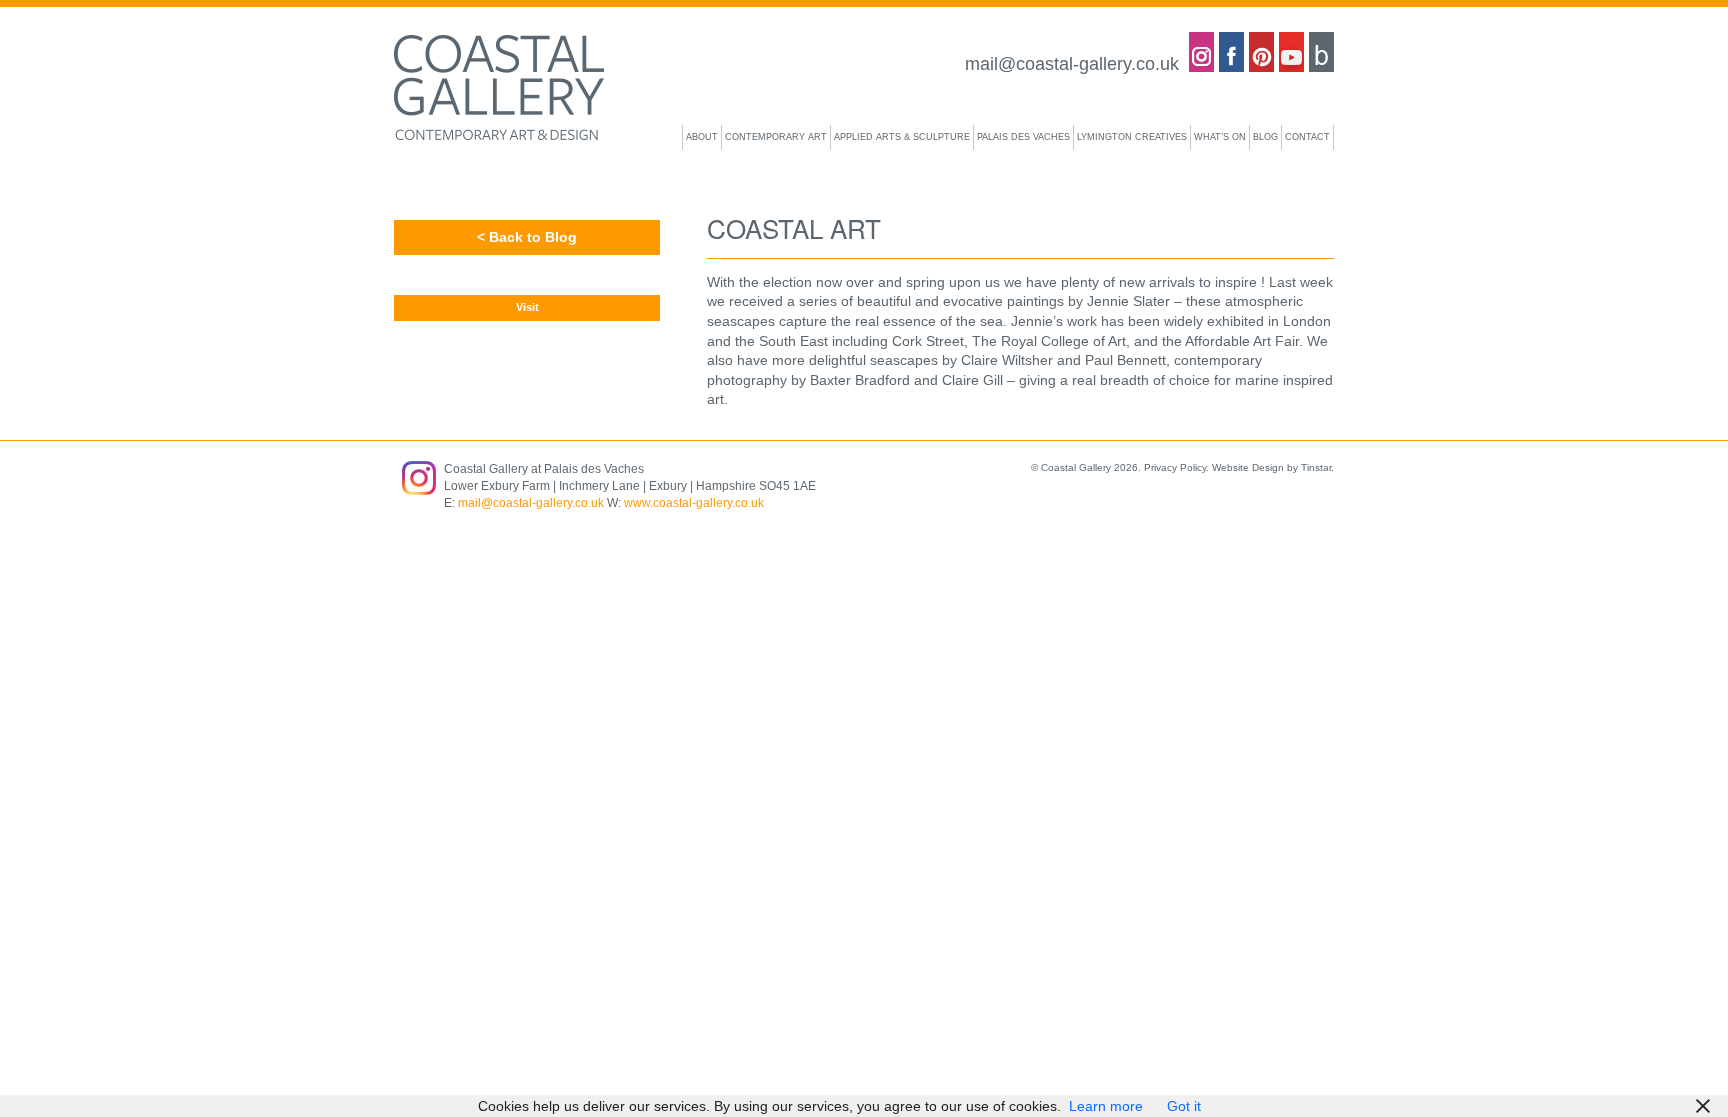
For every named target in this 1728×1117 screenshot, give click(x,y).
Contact (1307, 137)
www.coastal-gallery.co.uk (694, 503)
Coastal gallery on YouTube (1291, 52)
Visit (527, 307)
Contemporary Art (776, 137)
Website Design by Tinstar (1271, 467)
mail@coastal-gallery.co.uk (1072, 64)
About (702, 137)
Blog (1321, 52)
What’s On (1220, 137)
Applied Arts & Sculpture (902, 137)
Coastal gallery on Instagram (1201, 52)
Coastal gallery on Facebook (1231, 52)
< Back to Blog (527, 237)
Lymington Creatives (1132, 137)
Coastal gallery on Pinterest (1261, 52)
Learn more (1106, 1106)
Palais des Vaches (1023, 137)
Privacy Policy (1175, 467)
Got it (1184, 1106)
